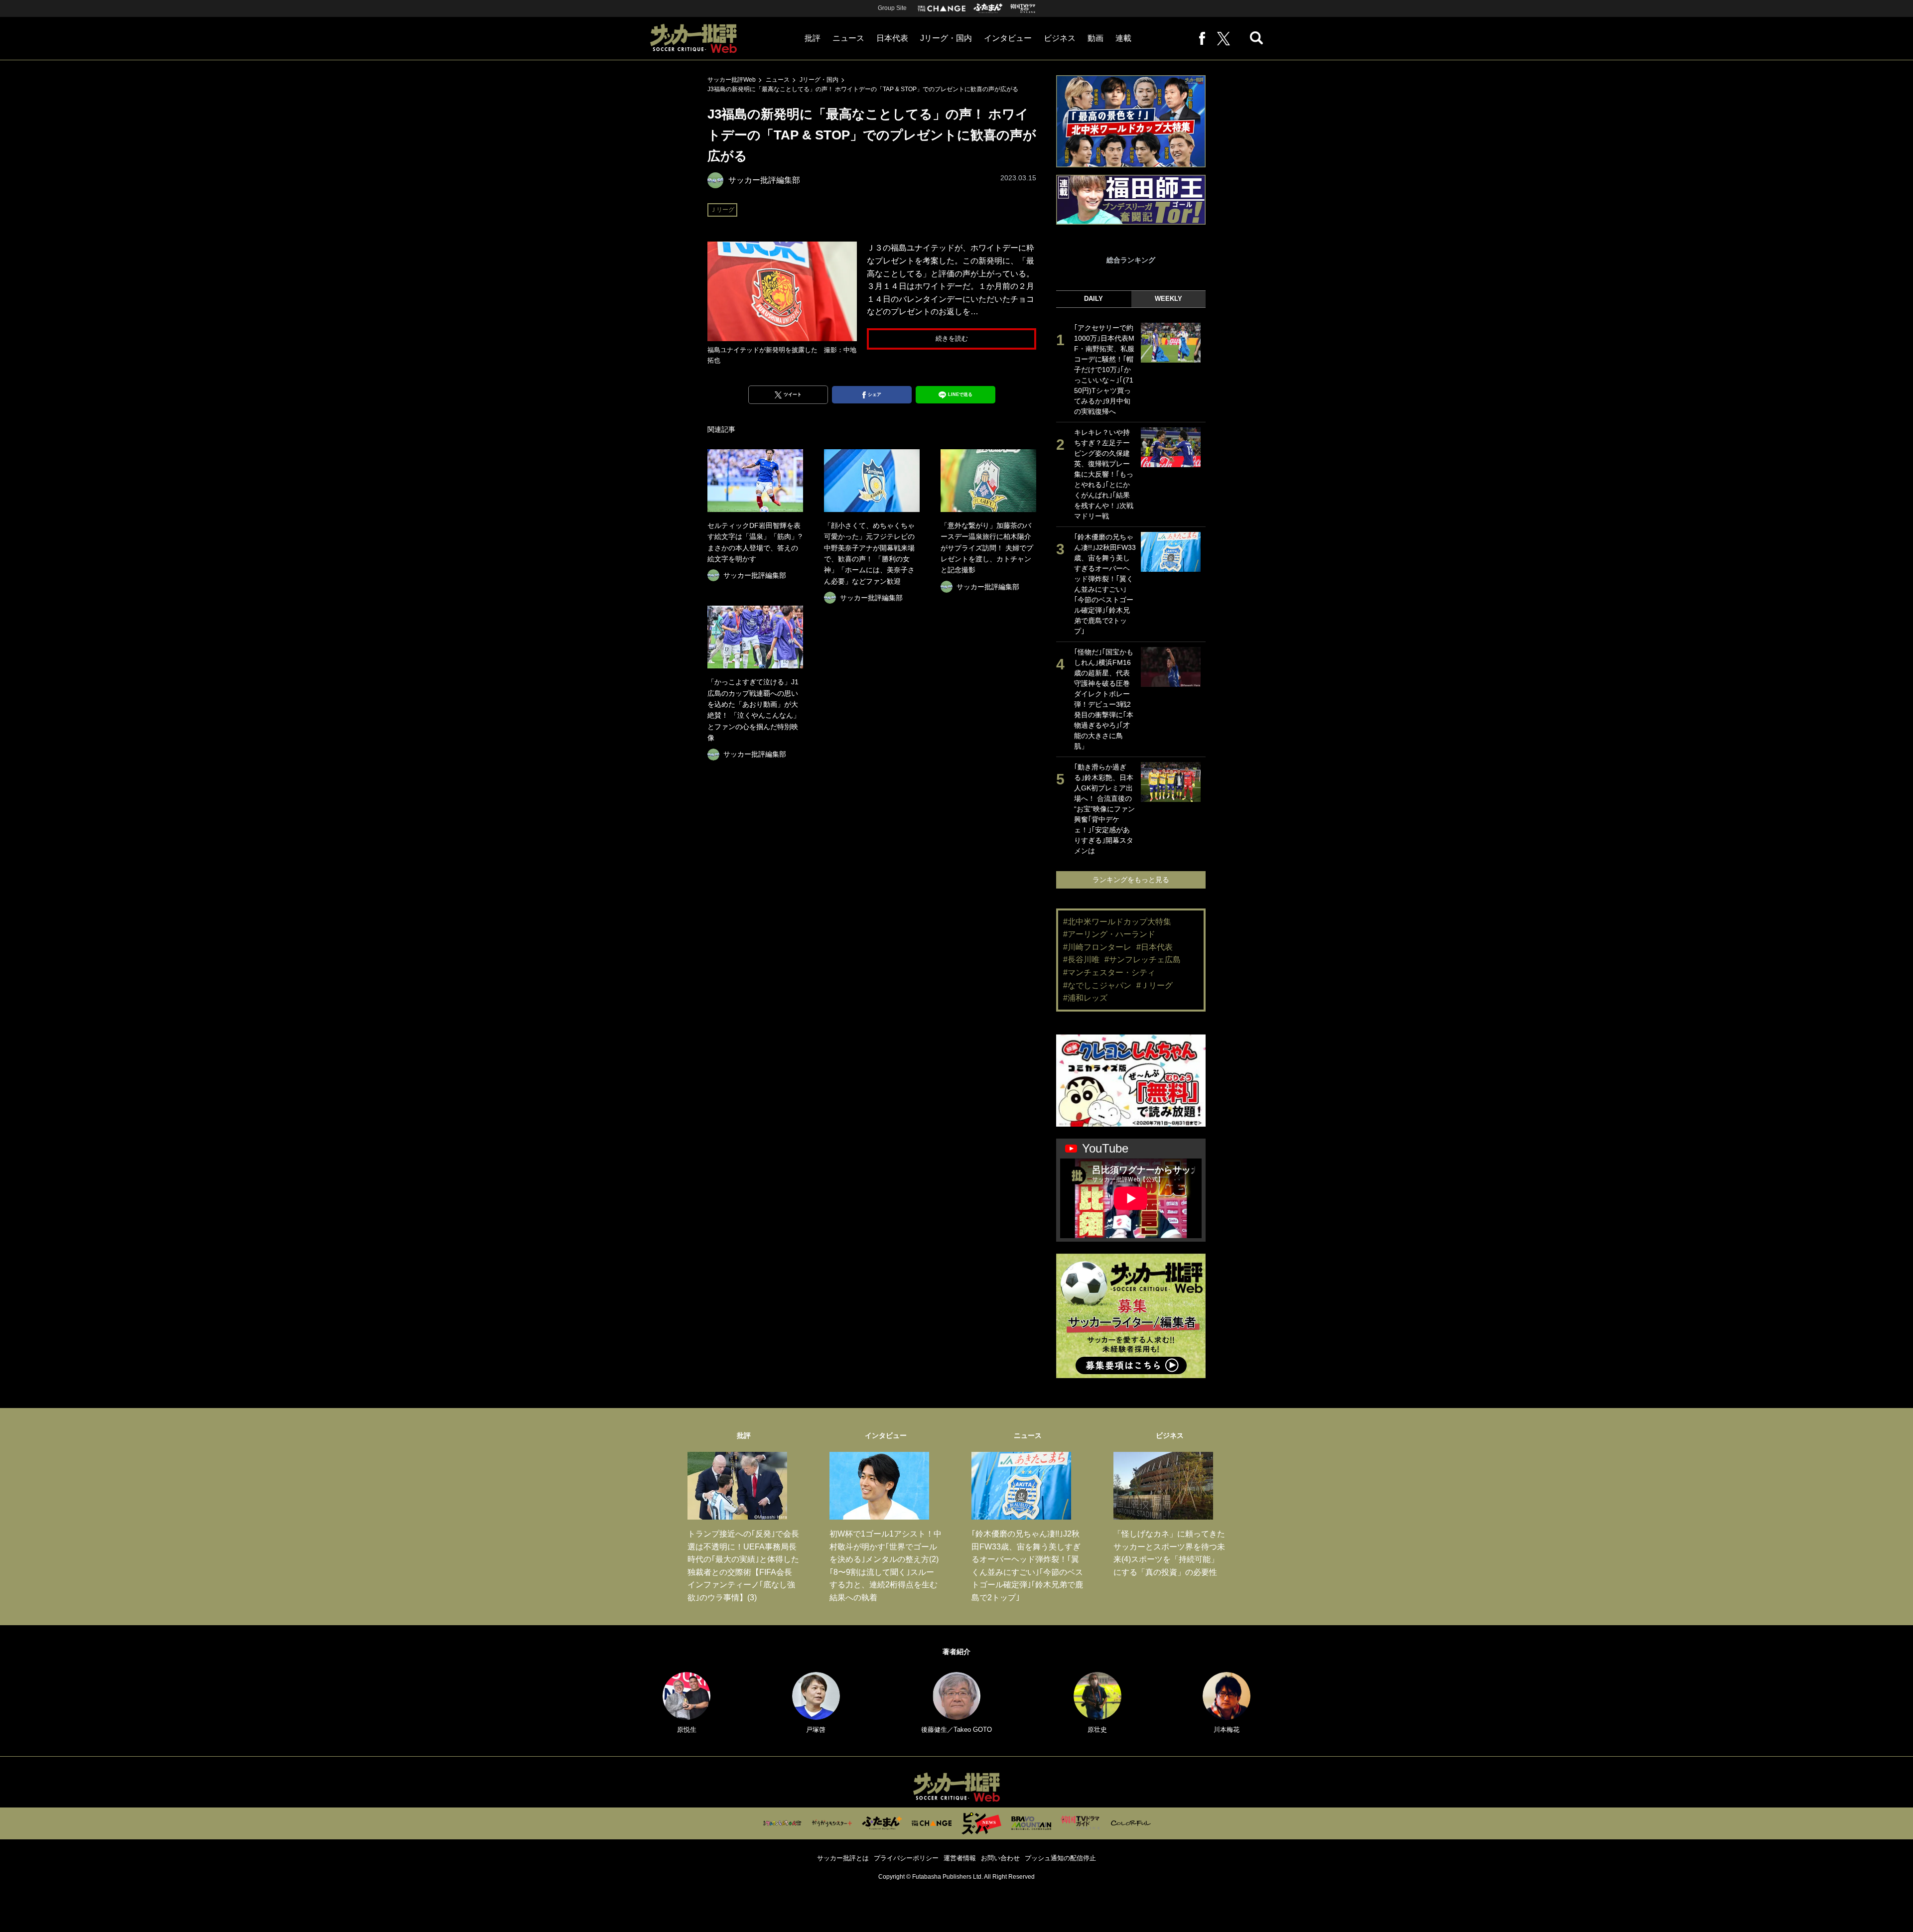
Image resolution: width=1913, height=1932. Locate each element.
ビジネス (1060, 38)
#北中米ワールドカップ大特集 (1117, 922)
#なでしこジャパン (1097, 985)
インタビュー (1008, 38)
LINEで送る (960, 394)
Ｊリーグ (722, 210)
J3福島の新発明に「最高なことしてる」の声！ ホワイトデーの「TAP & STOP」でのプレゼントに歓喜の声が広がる (863, 89)
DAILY (1093, 299)
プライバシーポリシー (906, 1858)
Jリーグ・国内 (946, 38)
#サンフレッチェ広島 (1143, 960)
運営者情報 (960, 1858)
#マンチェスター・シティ (1109, 972)
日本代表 (892, 38)
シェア (875, 394)
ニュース (848, 38)
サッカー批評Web (732, 80)
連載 (1123, 38)
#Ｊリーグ (1155, 985)
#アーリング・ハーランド (1109, 934)
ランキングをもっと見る (1131, 880)
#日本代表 (1155, 947)
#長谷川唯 (1081, 960)
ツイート (793, 394)
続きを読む (952, 338)
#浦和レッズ (1085, 998)
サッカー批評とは (843, 1858)
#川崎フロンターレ (1097, 947)
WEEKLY (1168, 299)
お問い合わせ (1000, 1858)
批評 (813, 38)
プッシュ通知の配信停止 (1060, 1858)
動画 (1095, 38)
